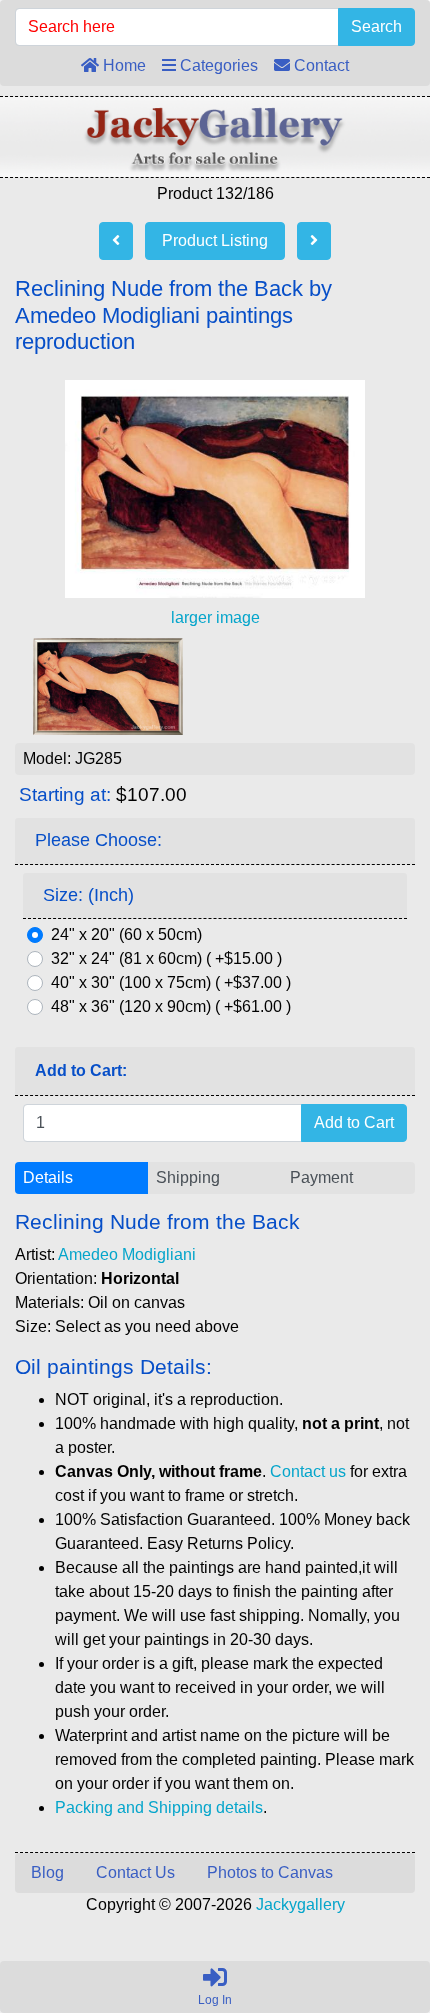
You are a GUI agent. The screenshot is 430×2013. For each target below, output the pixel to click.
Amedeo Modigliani (127, 1254)
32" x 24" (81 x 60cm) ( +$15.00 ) (166, 958)
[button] (369, 1914)
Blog (47, 1872)
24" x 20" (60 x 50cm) (126, 934)
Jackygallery (300, 1904)
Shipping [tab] (188, 1177)
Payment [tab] (321, 1177)
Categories (217, 65)
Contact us (308, 1471)
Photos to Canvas (270, 1872)
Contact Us (135, 1872)
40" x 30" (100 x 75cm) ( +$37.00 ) (171, 982)
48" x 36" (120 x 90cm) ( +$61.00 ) (171, 1006)
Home (122, 65)
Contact (319, 65)
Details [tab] (48, 1177)
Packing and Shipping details (159, 1807)
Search (376, 26)
